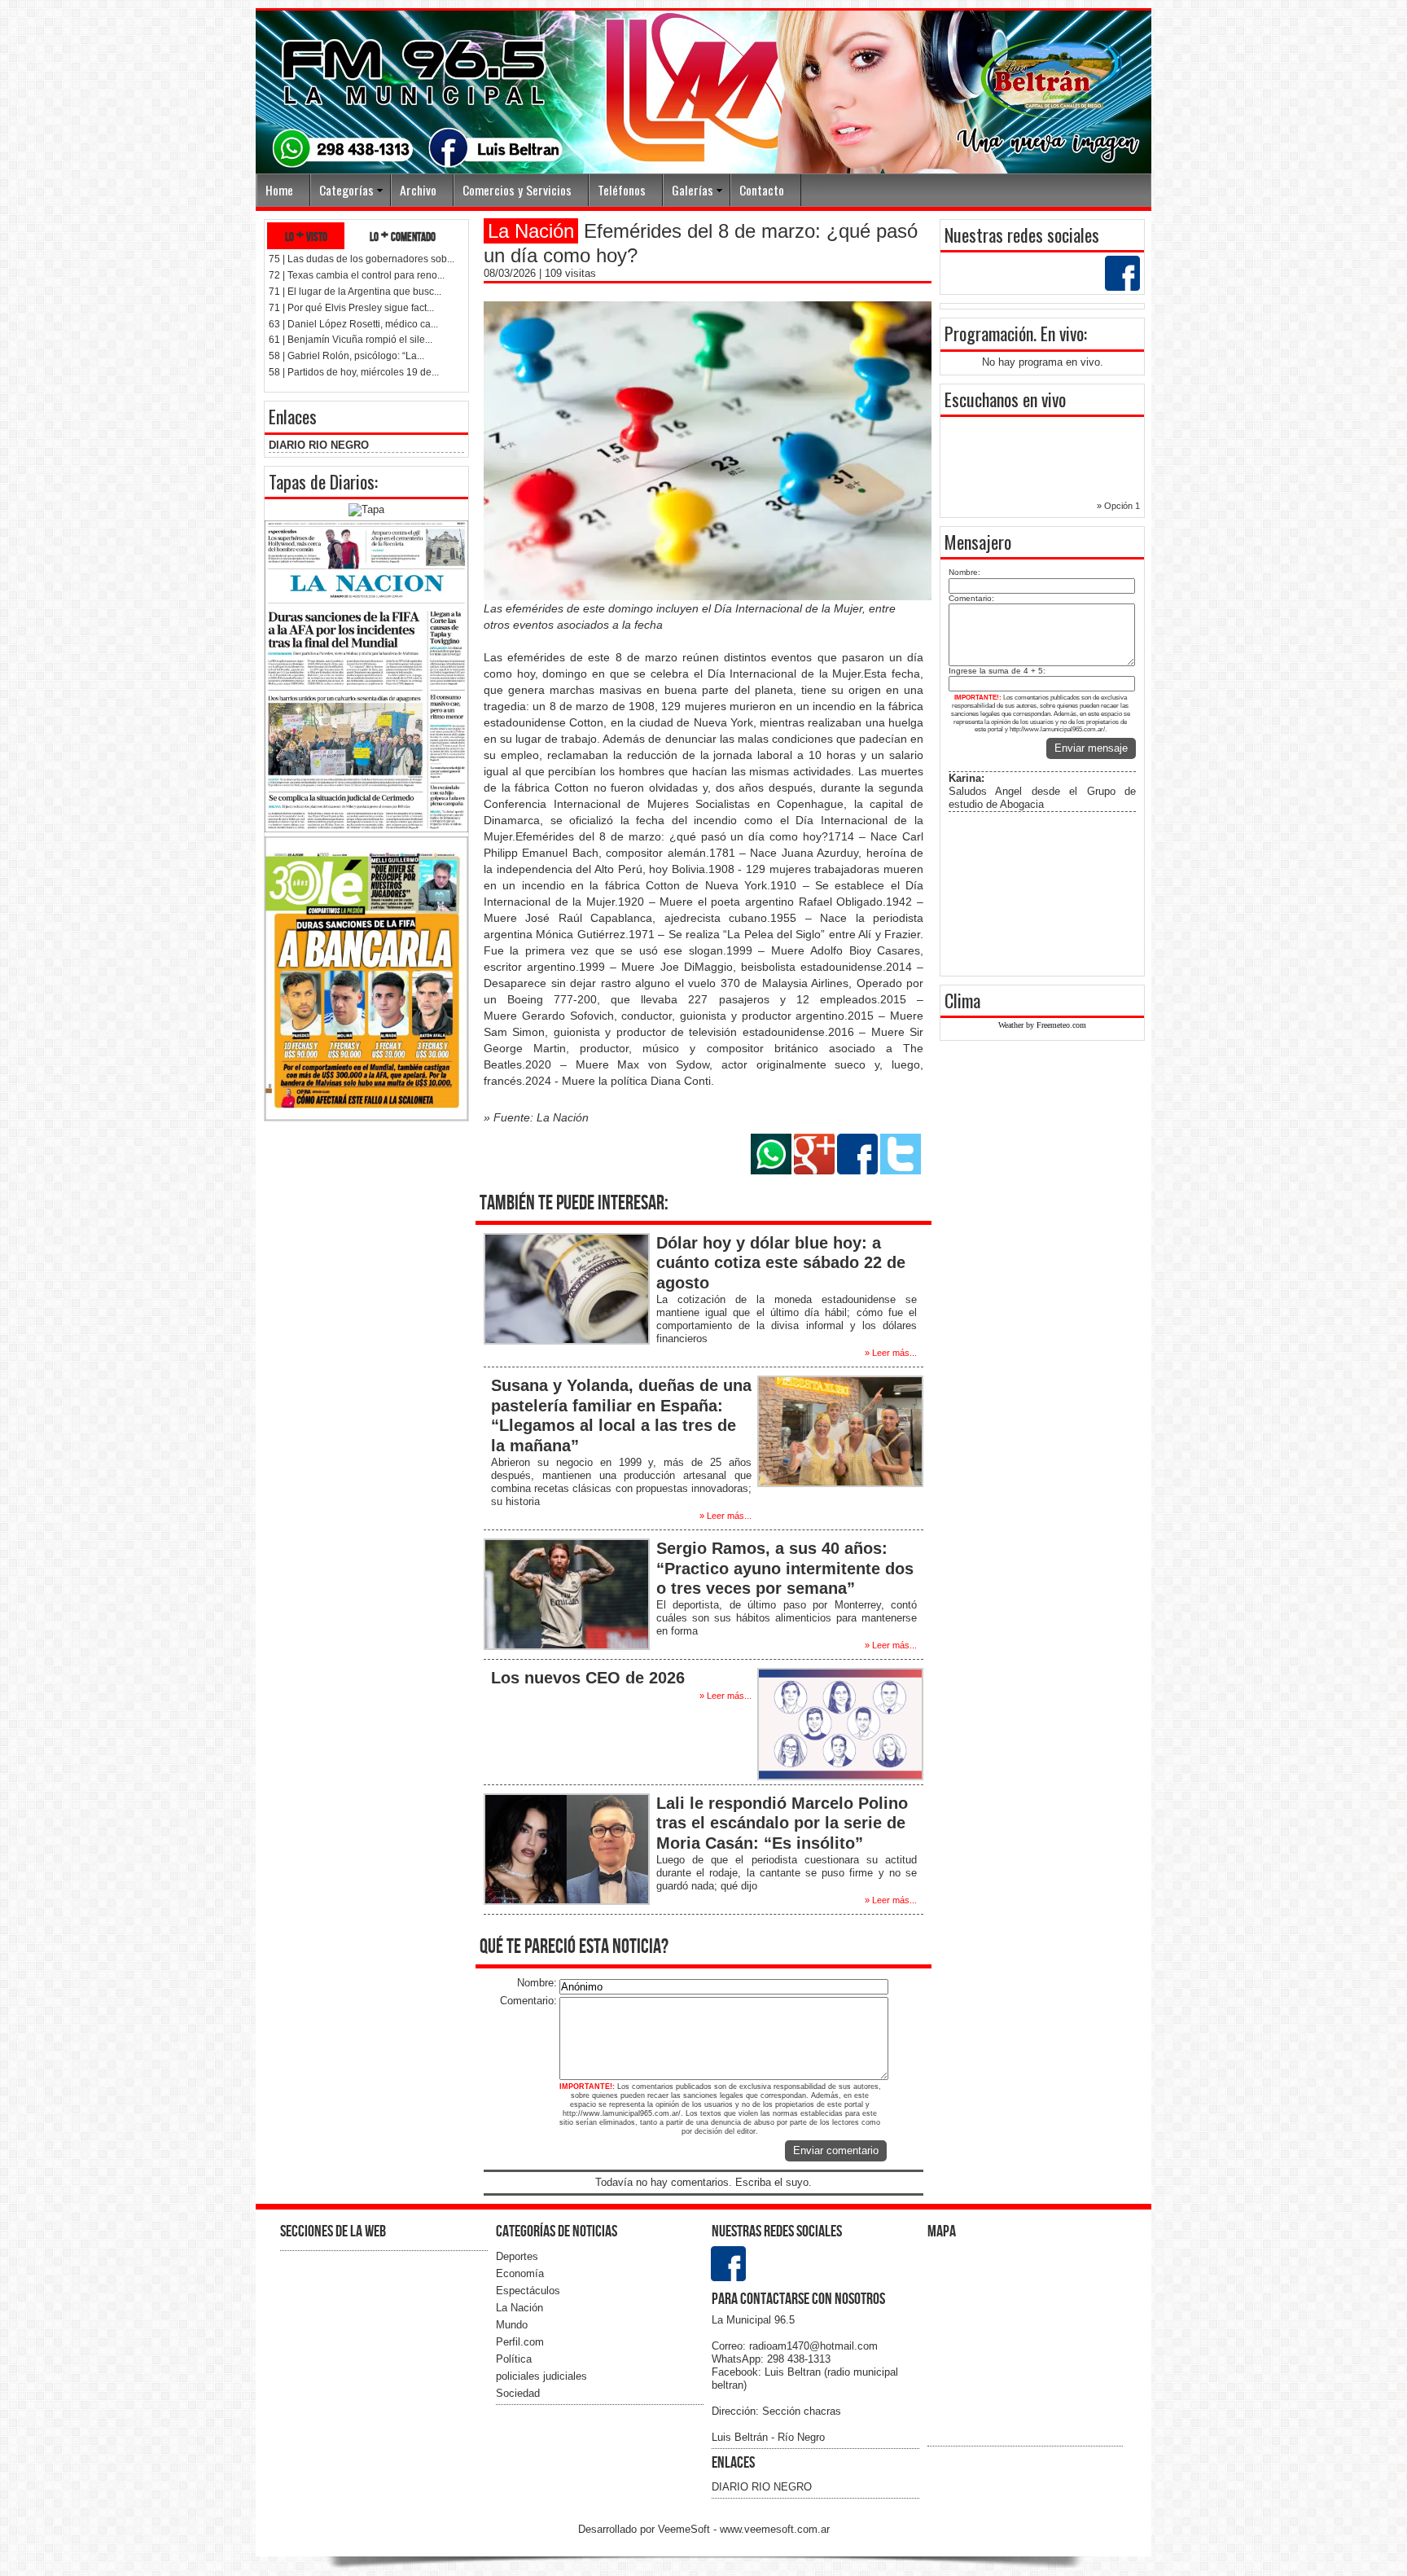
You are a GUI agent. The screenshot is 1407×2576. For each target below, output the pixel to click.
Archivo (418, 190)
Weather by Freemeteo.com (1042, 1025)
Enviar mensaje (1091, 748)
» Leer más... (891, 1353)
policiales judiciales (541, 2376)
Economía (520, 2273)
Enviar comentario (836, 2150)
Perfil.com (520, 2342)
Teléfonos (622, 190)
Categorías (346, 190)
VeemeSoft (686, 2529)
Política (514, 2359)
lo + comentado (403, 236)
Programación (989, 333)
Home (279, 190)
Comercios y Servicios (517, 190)
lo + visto (306, 236)
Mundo (512, 2325)
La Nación (519, 2308)
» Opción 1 (1118, 506)
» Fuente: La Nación (536, 1117)
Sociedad (518, 2393)
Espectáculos (528, 2291)
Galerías (693, 190)
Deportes (517, 2256)
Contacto (762, 190)
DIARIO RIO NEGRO (319, 445)
